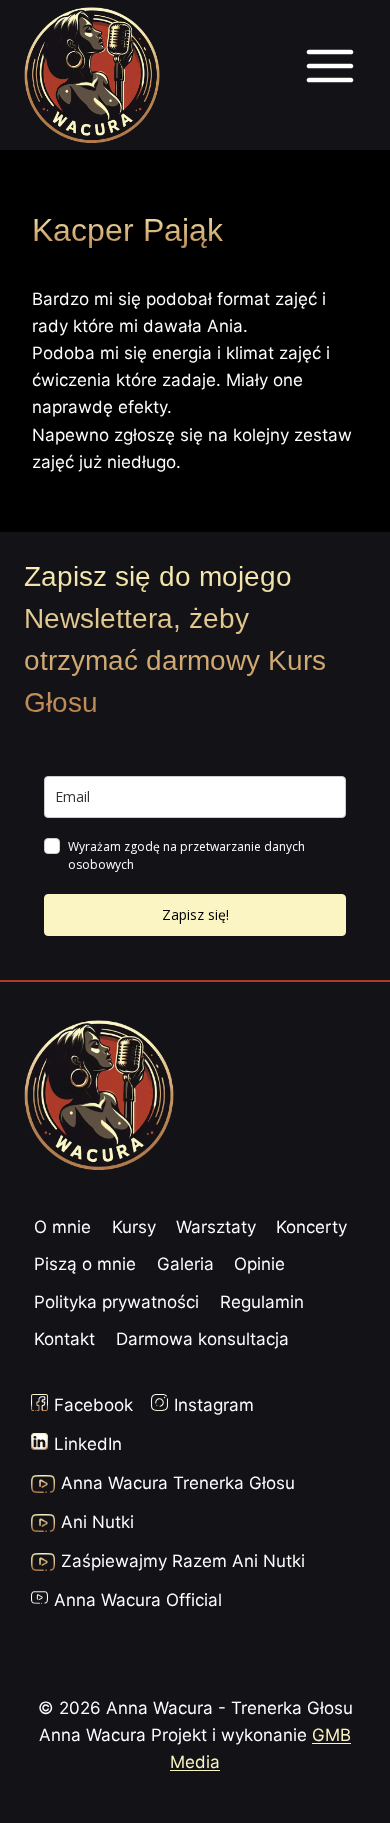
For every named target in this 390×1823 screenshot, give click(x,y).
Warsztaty (216, 1227)
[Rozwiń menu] (329, 74)
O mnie (62, 1227)
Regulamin (262, 1302)
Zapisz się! (195, 914)
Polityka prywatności (116, 1302)
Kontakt (64, 1339)
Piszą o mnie (85, 1264)
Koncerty (311, 1227)
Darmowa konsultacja (202, 1339)
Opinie (259, 1264)
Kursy (134, 1227)
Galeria (185, 1264)
